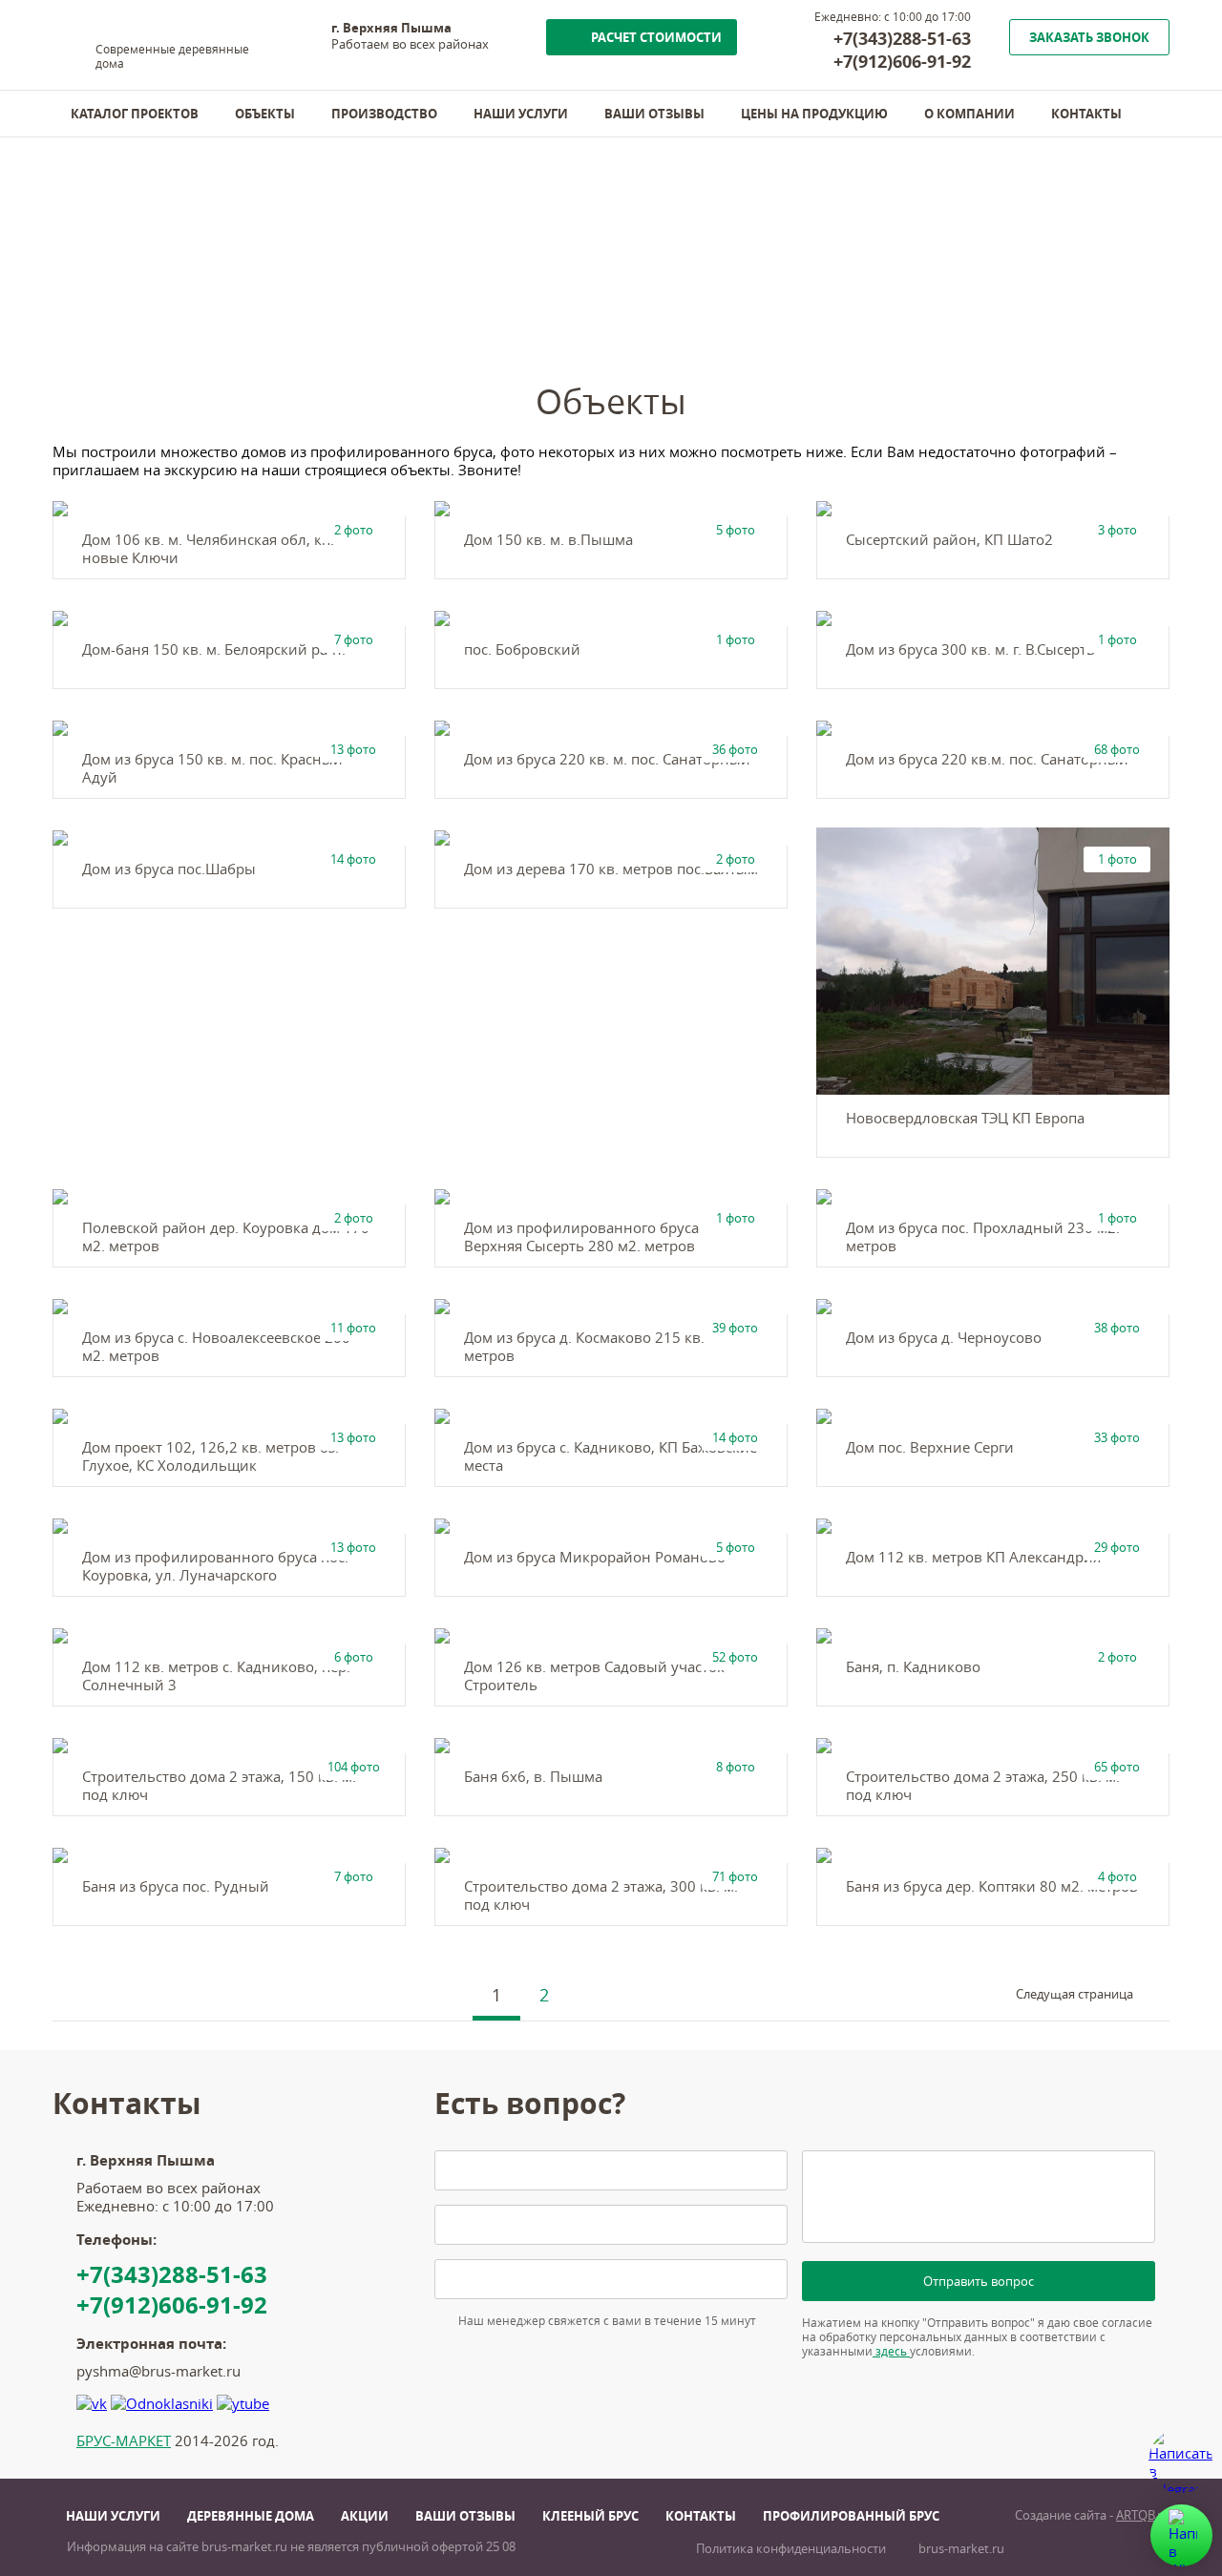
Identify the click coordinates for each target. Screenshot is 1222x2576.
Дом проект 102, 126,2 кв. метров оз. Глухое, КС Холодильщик (211, 1456)
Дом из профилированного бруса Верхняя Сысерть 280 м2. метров (581, 1237)
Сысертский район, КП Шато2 (949, 540)
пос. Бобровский (522, 649)
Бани (266, 297)
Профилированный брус (851, 2516)
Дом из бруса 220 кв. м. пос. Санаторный (607, 759)
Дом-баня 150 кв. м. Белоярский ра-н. (214, 649)
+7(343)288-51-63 (902, 38)
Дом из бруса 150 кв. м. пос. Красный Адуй (212, 768)
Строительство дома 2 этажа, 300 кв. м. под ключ (601, 1895)
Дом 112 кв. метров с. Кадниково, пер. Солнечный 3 (216, 1676)
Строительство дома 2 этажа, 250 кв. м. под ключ (983, 1786)
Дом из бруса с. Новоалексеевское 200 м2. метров (216, 1347)
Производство (384, 114)
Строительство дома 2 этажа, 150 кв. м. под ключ (219, 1786)
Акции (365, 2516)
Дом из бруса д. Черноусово (944, 1338)
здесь (891, 2351)
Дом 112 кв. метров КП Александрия (973, 1557)
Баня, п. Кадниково (913, 1667)
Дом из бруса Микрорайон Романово (595, 1557)
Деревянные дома (251, 2516)
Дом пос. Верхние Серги (930, 1447)
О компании (969, 114)
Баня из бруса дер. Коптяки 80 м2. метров (992, 1886)
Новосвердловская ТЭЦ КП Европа (965, 1118)
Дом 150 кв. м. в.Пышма (548, 540)
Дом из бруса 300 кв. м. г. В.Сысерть (970, 649)
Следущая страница (1075, 1994)
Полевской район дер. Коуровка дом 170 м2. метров (226, 1237)
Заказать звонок (1089, 37)
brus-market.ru (961, 2549)
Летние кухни (484, 297)
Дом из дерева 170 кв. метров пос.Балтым (611, 869)
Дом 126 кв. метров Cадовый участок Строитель (594, 1676)
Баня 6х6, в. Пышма (533, 1777)
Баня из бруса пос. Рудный (176, 1886)
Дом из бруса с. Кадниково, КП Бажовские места (611, 1456)
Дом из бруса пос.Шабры (169, 869)
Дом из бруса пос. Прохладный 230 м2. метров (983, 1237)
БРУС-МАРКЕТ (124, 2441)
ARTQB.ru (1143, 2515)
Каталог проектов (135, 114)
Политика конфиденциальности (791, 2549)
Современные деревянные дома (172, 56)
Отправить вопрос (979, 2281)
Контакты (1086, 114)
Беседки (359, 297)
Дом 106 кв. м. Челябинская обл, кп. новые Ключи (208, 549)
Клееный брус (590, 2516)
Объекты (265, 114)
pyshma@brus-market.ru (158, 2371)
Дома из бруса (151, 297)
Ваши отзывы (654, 114)
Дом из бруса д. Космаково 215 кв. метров (584, 1347)
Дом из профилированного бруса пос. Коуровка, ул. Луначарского (215, 1566)
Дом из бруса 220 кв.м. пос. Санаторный (987, 759)
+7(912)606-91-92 (902, 61)
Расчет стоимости (656, 37)
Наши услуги (521, 114)
